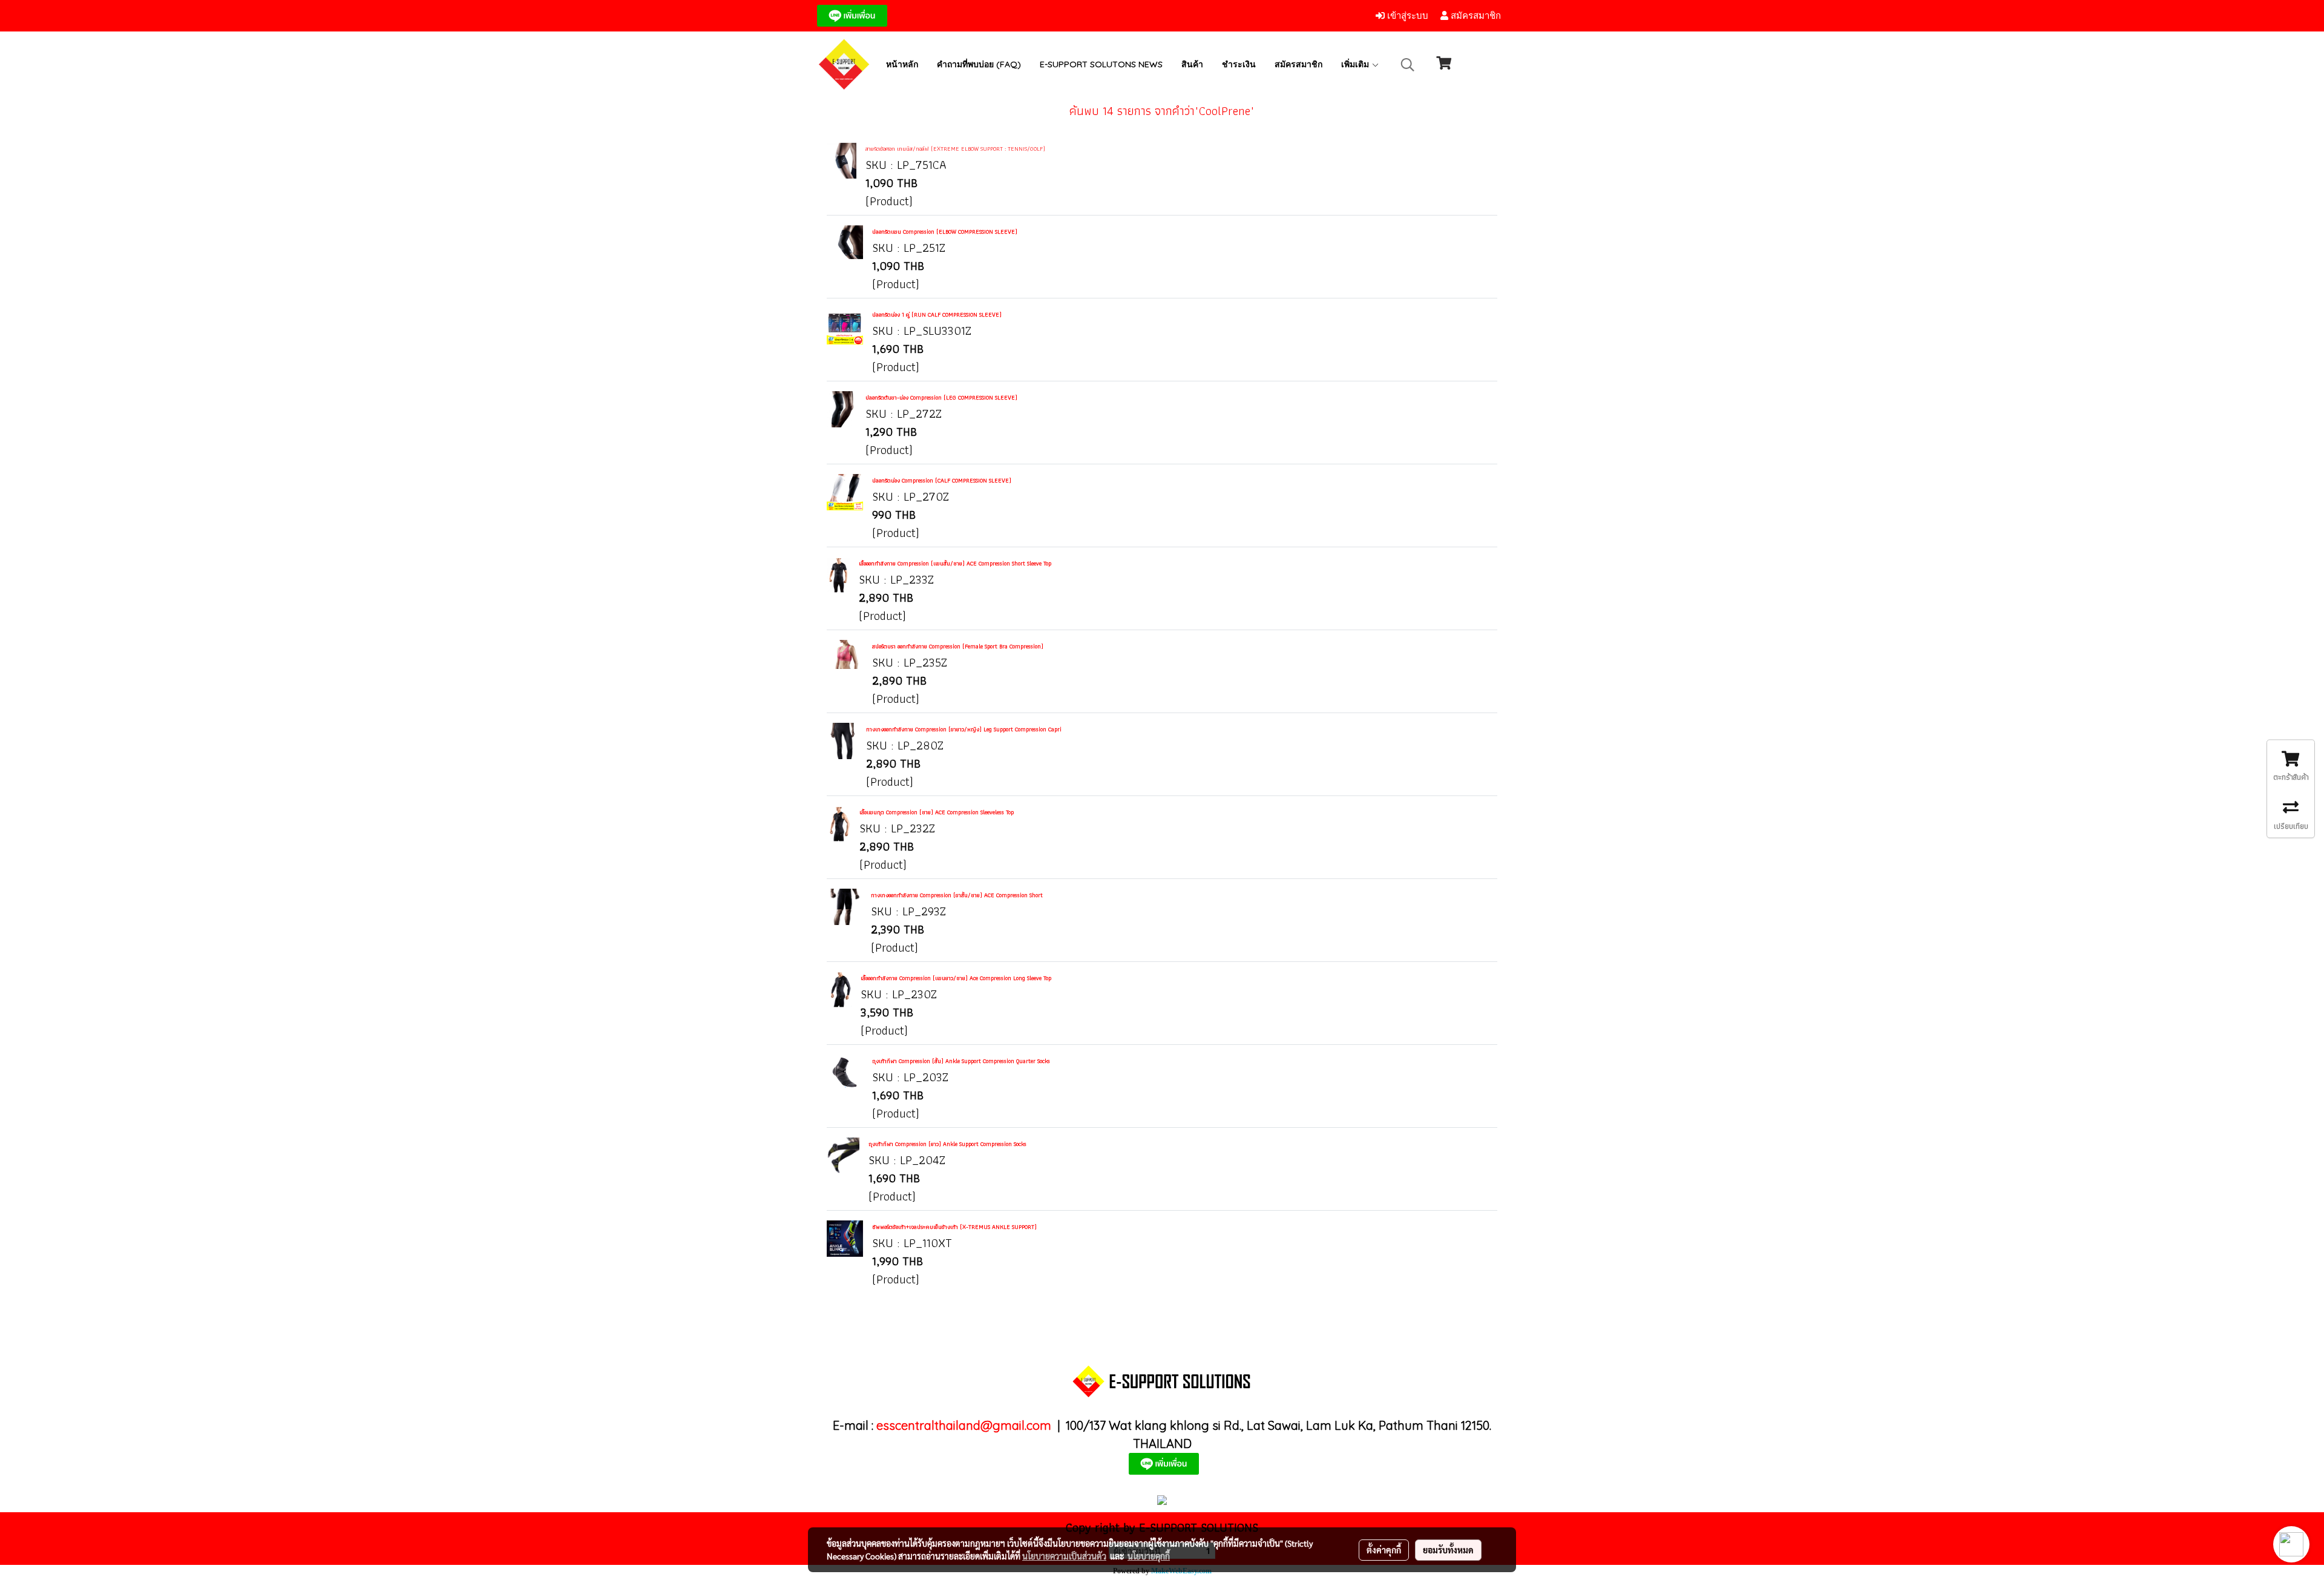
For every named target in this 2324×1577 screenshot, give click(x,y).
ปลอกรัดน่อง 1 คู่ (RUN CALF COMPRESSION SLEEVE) (937, 314)
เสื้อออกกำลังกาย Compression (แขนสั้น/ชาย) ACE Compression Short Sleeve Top (955, 563)
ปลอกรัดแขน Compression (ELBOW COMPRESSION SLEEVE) (945, 232)
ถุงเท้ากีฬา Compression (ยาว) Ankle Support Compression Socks (947, 1144)
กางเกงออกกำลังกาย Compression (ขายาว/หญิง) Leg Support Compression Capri (964, 729)
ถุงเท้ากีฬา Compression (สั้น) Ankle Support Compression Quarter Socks (961, 1061)
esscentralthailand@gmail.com (964, 1425)
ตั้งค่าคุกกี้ (1384, 1550)
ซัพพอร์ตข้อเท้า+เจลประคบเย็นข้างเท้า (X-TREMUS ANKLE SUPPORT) (954, 1227)
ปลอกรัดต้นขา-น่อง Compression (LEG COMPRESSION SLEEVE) (941, 397)
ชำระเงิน (1239, 64)
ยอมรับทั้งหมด (1448, 1550)
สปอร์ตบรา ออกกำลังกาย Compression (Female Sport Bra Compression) (958, 646)
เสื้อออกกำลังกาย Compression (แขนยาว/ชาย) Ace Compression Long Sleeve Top (956, 978)
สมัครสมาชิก (1475, 16)
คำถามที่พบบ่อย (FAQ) (979, 64)
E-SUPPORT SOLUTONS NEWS (1101, 64)
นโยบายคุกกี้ (1149, 1556)
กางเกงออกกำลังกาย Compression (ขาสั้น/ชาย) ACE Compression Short (957, 895)
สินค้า (1192, 64)
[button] (1408, 65)
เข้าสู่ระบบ (1407, 16)
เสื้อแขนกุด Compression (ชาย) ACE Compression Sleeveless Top (937, 812)
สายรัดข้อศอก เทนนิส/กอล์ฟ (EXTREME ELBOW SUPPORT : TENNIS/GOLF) (955, 149)
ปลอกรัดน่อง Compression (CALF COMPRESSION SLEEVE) (942, 480)
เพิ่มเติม (1356, 64)
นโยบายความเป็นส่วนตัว (1064, 1556)
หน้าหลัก (902, 64)
